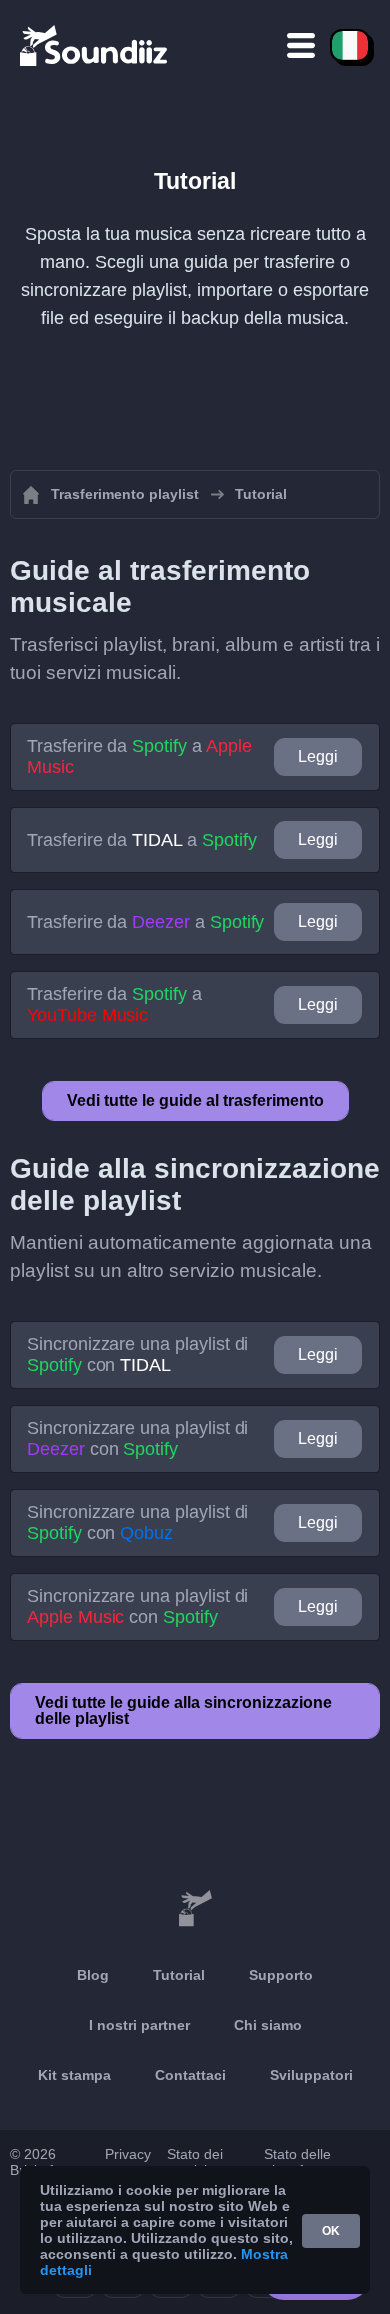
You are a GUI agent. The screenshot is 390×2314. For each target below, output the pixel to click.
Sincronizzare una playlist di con (137, 1354)
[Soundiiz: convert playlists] (195, 1909)
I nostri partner (139, 2025)
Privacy (128, 2154)
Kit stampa (74, 2075)
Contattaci (190, 2075)
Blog (93, 1975)
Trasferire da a (139, 756)
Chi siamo (268, 2025)
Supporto (281, 1975)
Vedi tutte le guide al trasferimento (195, 1100)
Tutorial (179, 1975)
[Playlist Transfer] (95, 45)
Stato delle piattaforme (300, 2162)
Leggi (318, 756)
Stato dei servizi (195, 2162)
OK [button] (331, 2231)
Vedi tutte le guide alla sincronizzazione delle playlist (183, 1710)
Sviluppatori (311, 2075)
